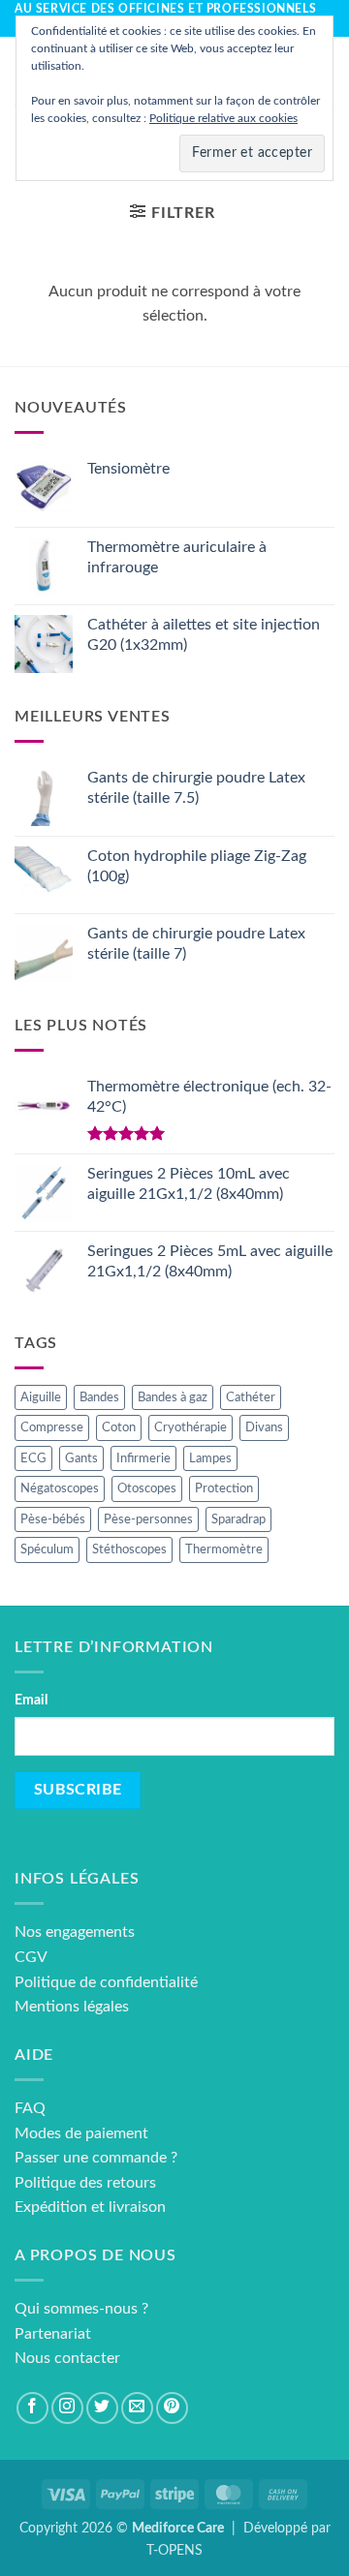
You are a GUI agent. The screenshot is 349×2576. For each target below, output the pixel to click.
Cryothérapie (190, 1427)
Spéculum (47, 1549)
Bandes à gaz (173, 1397)
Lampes (210, 1458)
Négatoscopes (60, 1488)
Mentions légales (72, 2007)
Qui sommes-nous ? (81, 2309)
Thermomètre (224, 1549)
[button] (172, 213)
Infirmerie (143, 1458)
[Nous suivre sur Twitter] (102, 2408)
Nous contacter (67, 2358)
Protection (224, 1488)
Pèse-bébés (53, 1519)
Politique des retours (85, 2183)
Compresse (52, 1427)
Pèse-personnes (148, 1519)
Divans (264, 1427)
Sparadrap (238, 1519)
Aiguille (41, 1397)
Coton (119, 1427)
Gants (81, 1458)
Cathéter (251, 1397)
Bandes (99, 1397)
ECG (33, 1458)
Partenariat (53, 2334)
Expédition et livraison (90, 2207)
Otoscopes (147, 1488)
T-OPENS (174, 2550)
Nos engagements (75, 1932)
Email (31, 1700)
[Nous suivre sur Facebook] (32, 2408)
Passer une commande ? (96, 2158)
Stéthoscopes (129, 1549)
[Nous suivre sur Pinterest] (172, 2408)
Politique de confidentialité (106, 1982)
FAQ (30, 2108)
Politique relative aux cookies (223, 118)
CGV (31, 1957)
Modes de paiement (81, 2133)
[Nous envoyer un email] (137, 2408)
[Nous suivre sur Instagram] (67, 2408)
